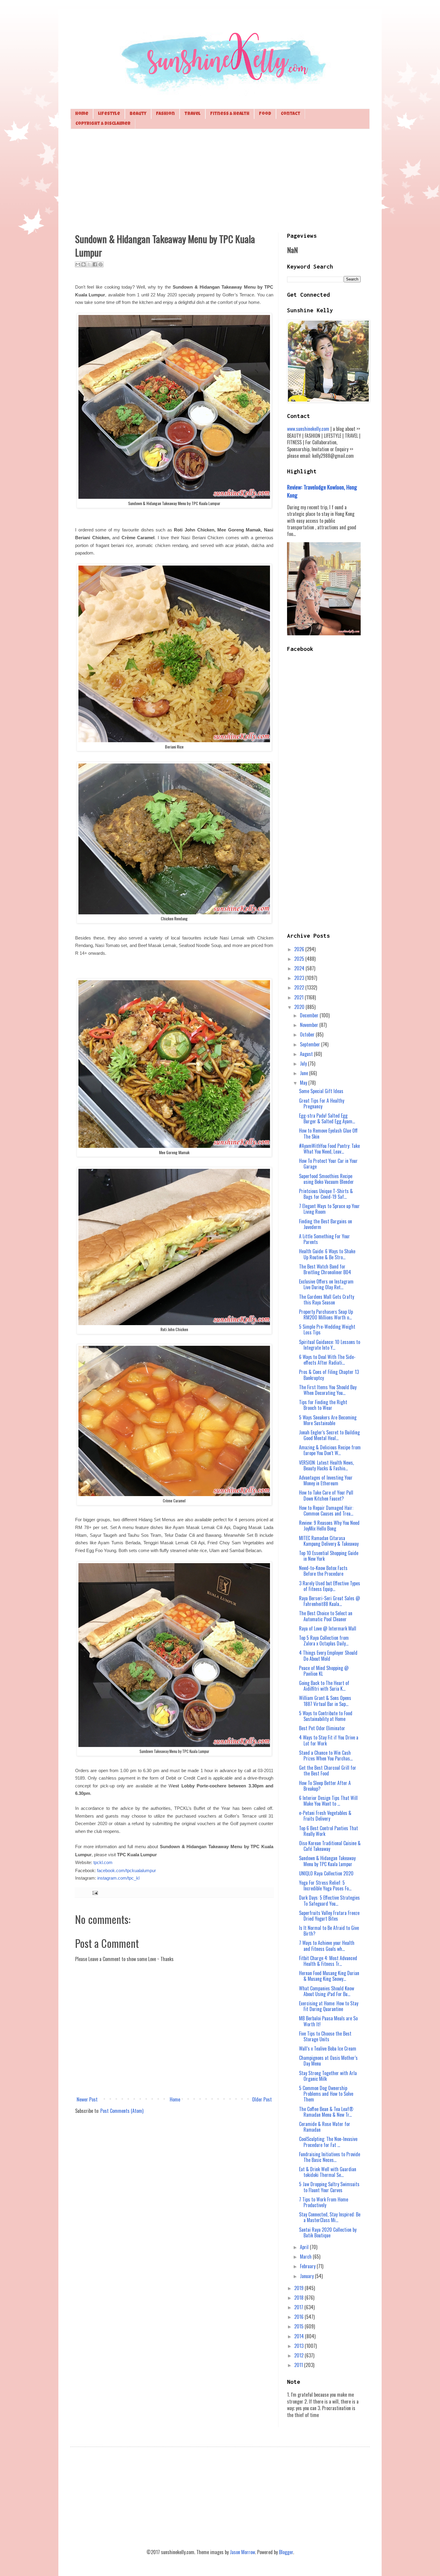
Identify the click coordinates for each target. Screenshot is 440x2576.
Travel (192, 114)
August (307, 1054)
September (311, 1044)
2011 (299, 2365)
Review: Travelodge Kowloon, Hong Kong (322, 491)
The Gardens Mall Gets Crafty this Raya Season (327, 1300)
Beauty (138, 114)
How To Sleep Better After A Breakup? (325, 1786)
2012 (299, 2355)
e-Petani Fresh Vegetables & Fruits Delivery (325, 1816)
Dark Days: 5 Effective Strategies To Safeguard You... (329, 1900)
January (307, 2276)
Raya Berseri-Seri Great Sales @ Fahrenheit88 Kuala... (330, 1601)
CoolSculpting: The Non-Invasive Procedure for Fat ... (328, 2142)
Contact (290, 114)
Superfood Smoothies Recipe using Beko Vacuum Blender (326, 1179)
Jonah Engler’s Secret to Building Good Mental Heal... (329, 1435)
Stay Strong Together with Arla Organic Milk (328, 2076)
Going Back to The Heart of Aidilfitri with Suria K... (324, 1686)
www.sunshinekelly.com (308, 429)
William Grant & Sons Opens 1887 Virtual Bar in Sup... (325, 1701)
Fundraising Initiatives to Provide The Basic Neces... (330, 2157)
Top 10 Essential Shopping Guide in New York (329, 1556)
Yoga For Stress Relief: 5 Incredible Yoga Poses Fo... (325, 1885)
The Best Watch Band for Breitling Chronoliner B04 (325, 1269)
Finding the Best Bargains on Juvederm (326, 1224)
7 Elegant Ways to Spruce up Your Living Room (329, 1209)
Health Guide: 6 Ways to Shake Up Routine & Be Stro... (327, 1254)
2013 (299, 2346)
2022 (300, 987)
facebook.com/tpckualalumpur (126, 1871)
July (304, 1063)
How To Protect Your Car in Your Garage (328, 1164)
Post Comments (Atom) (122, 2111)
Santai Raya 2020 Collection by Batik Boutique (328, 2232)
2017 (299, 2307)
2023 (300, 978)
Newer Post (87, 2099)
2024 (300, 968)
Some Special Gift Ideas (321, 1091)
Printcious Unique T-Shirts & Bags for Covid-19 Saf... (326, 1194)
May (304, 1083)
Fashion (165, 114)
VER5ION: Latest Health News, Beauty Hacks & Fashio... (326, 1465)
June (305, 1073)
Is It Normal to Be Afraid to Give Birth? (329, 1931)
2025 (300, 959)
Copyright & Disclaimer (103, 124)
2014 (300, 2336)
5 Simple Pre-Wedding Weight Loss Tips (327, 1329)
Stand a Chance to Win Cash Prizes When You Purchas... (326, 1756)
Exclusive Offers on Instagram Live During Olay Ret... (326, 1284)
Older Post (262, 2099)
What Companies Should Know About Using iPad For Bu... (327, 1991)
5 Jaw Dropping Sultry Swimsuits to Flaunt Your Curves (329, 2187)
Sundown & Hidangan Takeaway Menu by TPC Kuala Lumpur (327, 1861)
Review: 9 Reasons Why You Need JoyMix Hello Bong (329, 1526)
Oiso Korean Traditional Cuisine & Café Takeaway (330, 1846)
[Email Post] (94, 1892)
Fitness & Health (230, 114)
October (308, 1034)
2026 (300, 949)
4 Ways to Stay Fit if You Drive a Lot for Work (329, 1740)
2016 (299, 2317)
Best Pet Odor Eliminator (322, 1728)
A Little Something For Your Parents (324, 1239)
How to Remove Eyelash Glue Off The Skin (328, 1133)
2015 (299, 2326)
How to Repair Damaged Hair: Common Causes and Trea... (326, 1511)
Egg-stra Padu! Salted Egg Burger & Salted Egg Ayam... (327, 1118)
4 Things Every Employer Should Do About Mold (328, 1656)
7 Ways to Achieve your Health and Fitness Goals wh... (327, 1946)
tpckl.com (103, 1863)
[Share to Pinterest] (101, 264)
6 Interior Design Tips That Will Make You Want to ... (328, 1801)
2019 (299, 2288)
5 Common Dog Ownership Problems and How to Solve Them (326, 2094)
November (310, 1025)
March (306, 2257)
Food (265, 114)
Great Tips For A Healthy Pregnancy (322, 1103)
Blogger (286, 2552)
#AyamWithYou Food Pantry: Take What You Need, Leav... (329, 1149)
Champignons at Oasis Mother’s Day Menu (328, 2061)
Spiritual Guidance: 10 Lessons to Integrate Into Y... (330, 1345)
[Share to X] (89, 264)
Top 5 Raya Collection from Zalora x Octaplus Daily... (324, 1641)
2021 (299, 997)
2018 (299, 2298)
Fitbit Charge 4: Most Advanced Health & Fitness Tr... (328, 1961)
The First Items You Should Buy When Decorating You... (328, 1390)
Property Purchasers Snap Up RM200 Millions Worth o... (326, 1314)
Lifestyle (109, 114)
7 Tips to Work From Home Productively (324, 2202)
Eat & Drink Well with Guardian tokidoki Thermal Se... (328, 2172)
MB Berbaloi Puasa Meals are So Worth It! (328, 2021)
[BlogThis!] (84, 264)
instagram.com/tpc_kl (118, 1878)
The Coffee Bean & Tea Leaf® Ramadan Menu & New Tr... (326, 2112)
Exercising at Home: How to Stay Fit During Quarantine (329, 2006)
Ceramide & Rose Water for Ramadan (325, 2127)
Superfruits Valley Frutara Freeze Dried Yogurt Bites (329, 1916)
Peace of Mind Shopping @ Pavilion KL (324, 1671)
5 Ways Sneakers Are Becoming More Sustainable (328, 1420)
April (305, 2247)
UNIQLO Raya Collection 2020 (326, 1873)
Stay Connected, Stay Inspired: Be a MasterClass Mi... (330, 2217)
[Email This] (78, 264)
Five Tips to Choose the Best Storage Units (325, 2036)
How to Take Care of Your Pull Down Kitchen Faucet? (326, 1495)
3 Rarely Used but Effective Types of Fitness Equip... (330, 1586)
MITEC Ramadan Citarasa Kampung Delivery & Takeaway (329, 1541)
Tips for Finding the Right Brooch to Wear (323, 1405)
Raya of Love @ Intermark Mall (328, 1628)
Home (82, 114)
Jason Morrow (242, 2552)
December (310, 1015)
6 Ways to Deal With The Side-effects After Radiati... (327, 1360)
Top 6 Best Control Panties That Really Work (329, 1831)
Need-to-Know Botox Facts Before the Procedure (323, 1571)
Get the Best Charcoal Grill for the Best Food (328, 1770)
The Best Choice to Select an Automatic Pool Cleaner (326, 1616)
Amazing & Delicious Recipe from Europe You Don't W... (330, 1450)
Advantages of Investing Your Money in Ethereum (326, 1480)
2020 (300, 1007)
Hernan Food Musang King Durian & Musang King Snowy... (329, 1976)
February (308, 2266)
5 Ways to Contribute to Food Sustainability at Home (326, 1716)
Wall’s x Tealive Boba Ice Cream (328, 2048)
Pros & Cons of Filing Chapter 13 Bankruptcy (329, 1375)
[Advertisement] (220, 180)
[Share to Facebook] (95, 264)
